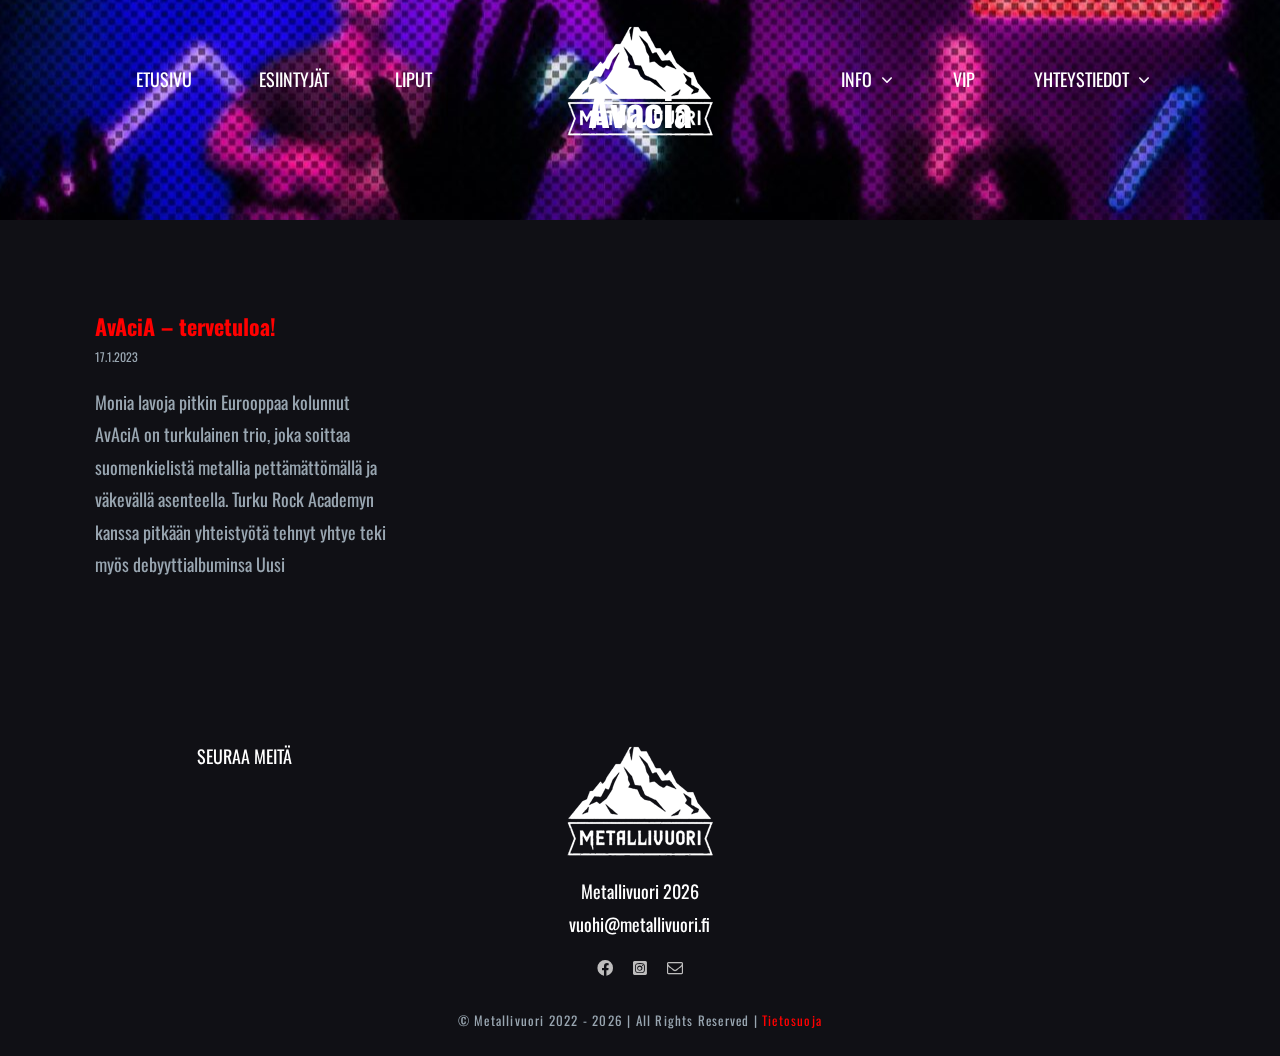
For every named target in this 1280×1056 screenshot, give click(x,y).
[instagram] (640, 968)
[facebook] (605, 968)
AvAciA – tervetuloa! (185, 326)
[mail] (675, 968)
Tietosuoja (792, 1020)
